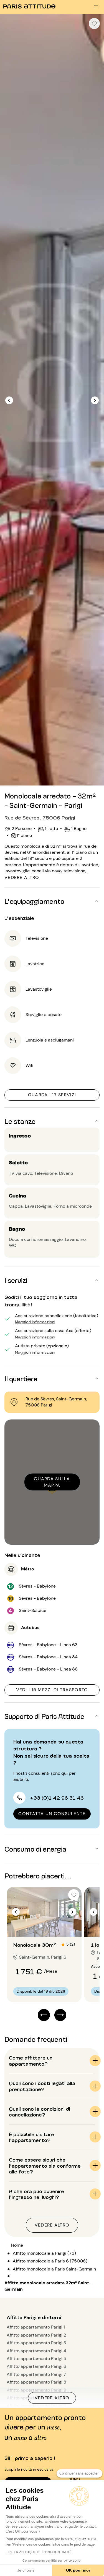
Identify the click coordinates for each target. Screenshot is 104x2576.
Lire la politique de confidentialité (39, 2552)
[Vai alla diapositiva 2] (47, 1926)
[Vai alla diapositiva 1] (41, 1926)
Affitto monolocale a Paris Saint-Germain (54, 2269)
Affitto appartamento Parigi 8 (36, 2382)
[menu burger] (96, 7)
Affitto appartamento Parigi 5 (36, 2359)
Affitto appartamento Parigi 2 (36, 2335)
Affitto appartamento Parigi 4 (36, 2351)
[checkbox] (94, 24)
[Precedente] (9, 400)
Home (17, 2245)
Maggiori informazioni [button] (35, 1321)
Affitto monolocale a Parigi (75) (44, 2253)
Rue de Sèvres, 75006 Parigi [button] (40, 817)
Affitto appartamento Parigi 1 (36, 2327)
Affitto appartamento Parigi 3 (36, 2343)
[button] (52, 901)
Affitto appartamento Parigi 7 (36, 2374)
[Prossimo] (95, 400)
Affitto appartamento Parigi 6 (36, 2366)
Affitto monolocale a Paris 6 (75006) (50, 2261)
